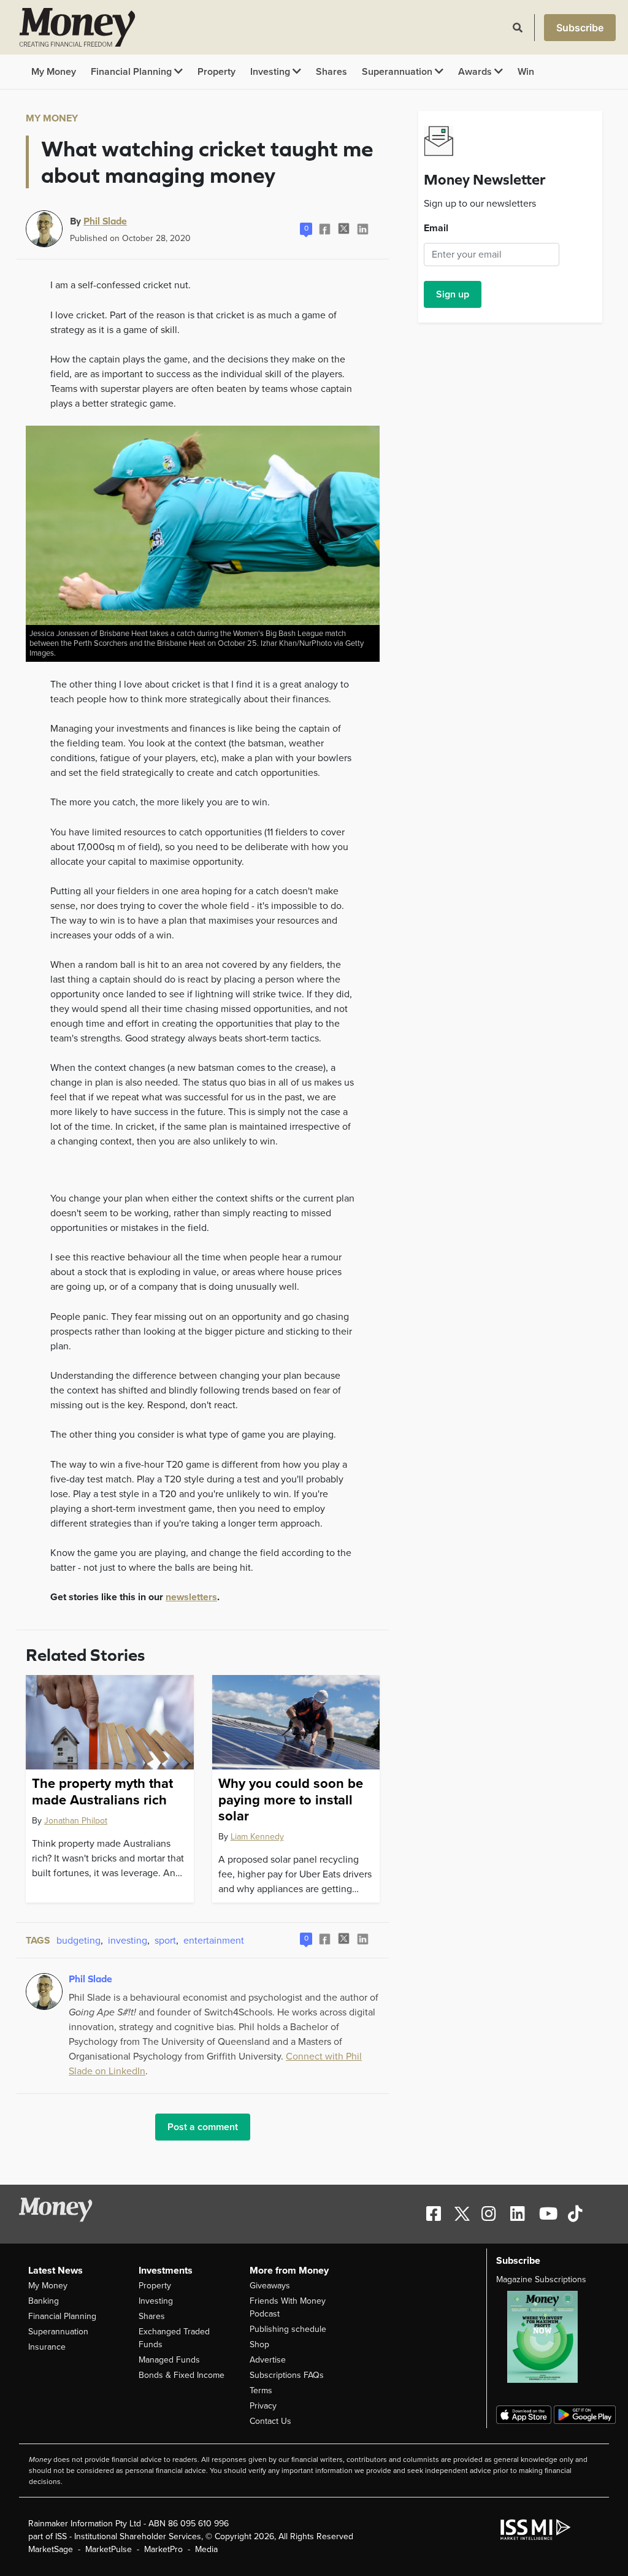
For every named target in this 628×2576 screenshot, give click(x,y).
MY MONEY (52, 118)
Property (216, 72)
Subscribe (580, 28)
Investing (271, 72)
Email (436, 228)
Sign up (453, 294)
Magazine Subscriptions (541, 2279)
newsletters (191, 1597)
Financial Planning (132, 72)
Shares (331, 72)
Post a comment (203, 2127)
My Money (54, 72)
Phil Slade (105, 221)
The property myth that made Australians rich (102, 1792)
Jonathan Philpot (76, 1821)
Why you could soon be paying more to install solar (291, 1800)
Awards (476, 72)
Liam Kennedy (257, 1837)
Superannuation (398, 72)
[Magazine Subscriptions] (548, 2337)
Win (526, 72)
